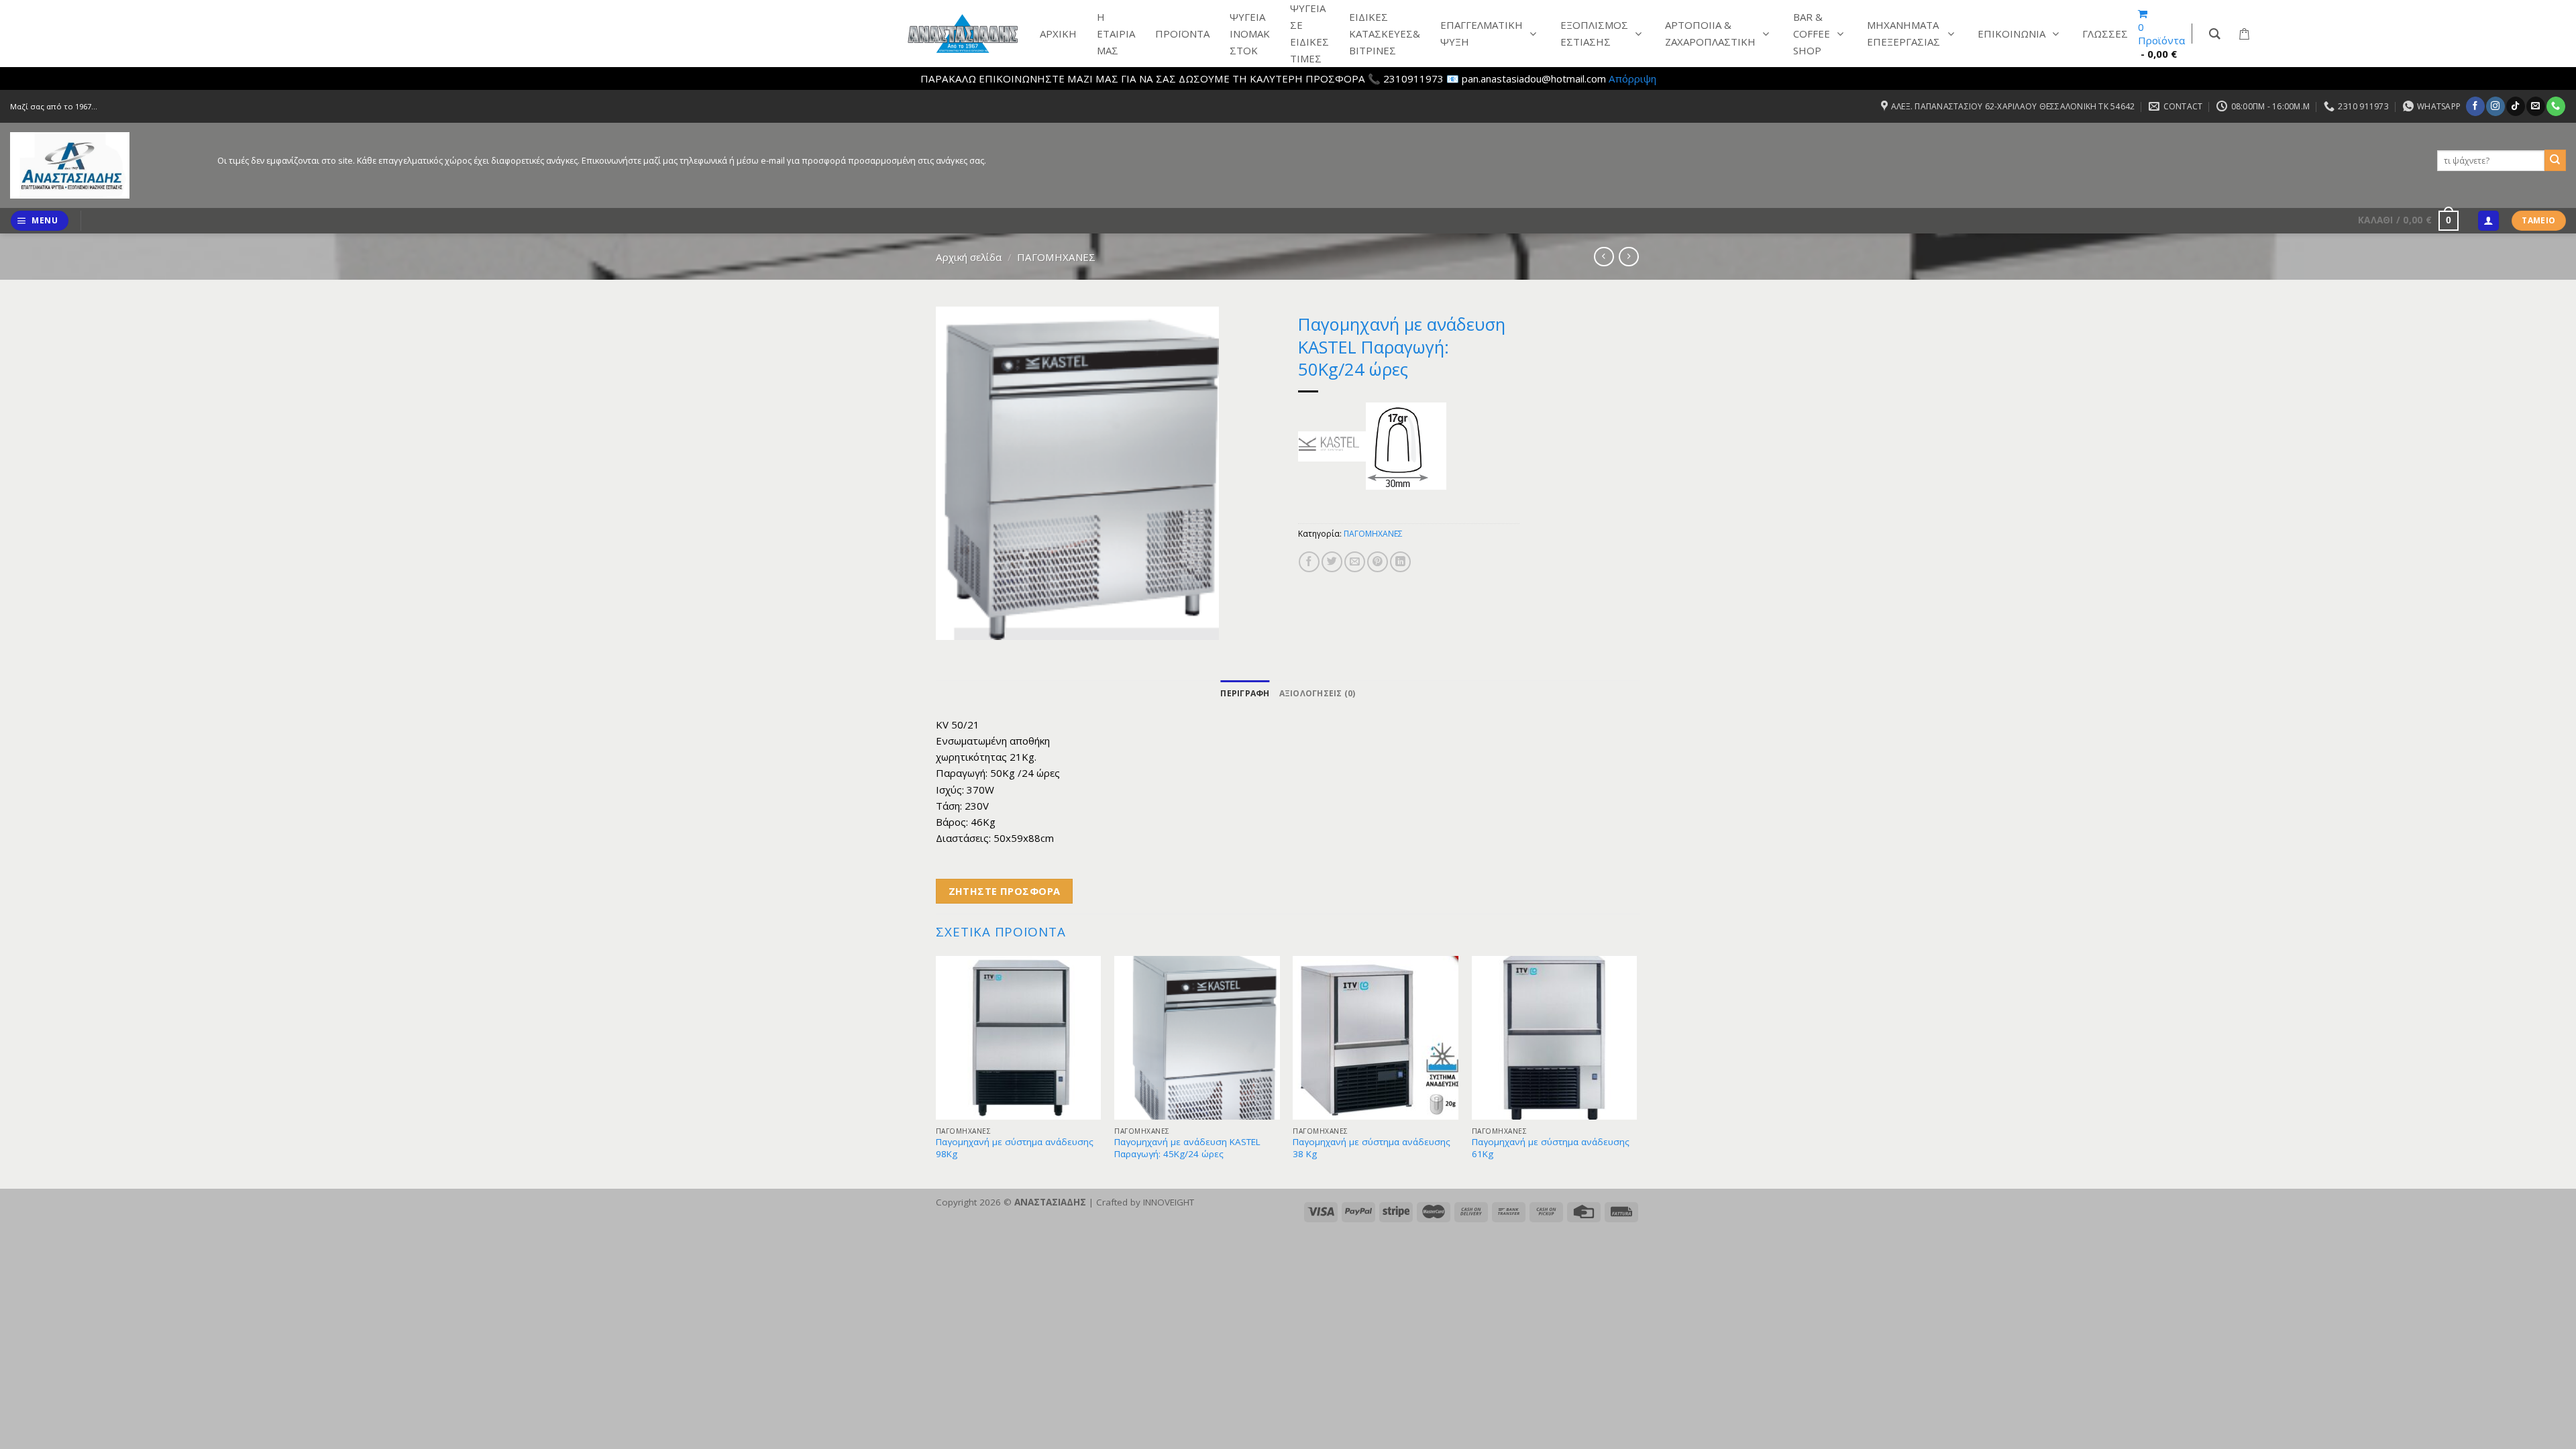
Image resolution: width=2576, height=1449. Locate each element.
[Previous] (936, 1071)
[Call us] (2556, 106)
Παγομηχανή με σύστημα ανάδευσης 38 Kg (1372, 1148)
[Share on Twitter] (1332, 562)
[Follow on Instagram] (2495, 106)
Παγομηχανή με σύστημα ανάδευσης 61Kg (1551, 1148)
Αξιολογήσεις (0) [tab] (1318, 693)
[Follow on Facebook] (2475, 106)
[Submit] (2555, 160)
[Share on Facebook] (1309, 562)
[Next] (1636, 1071)
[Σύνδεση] (2488, 221)
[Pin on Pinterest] (1378, 562)
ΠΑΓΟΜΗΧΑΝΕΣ (1056, 257)
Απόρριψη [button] (1632, 78)
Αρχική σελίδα (969, 257)
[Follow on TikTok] (2515, 106)
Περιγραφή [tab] (1245, 693)
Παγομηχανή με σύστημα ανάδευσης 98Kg (1015, 1148)
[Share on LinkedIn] (1400, 562)
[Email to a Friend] (1355, 562)
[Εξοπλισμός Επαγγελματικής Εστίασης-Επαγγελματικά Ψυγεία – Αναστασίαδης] (104, 165)
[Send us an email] (2535, 106)
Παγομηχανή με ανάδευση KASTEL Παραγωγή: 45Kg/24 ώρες (1187, 1148)
